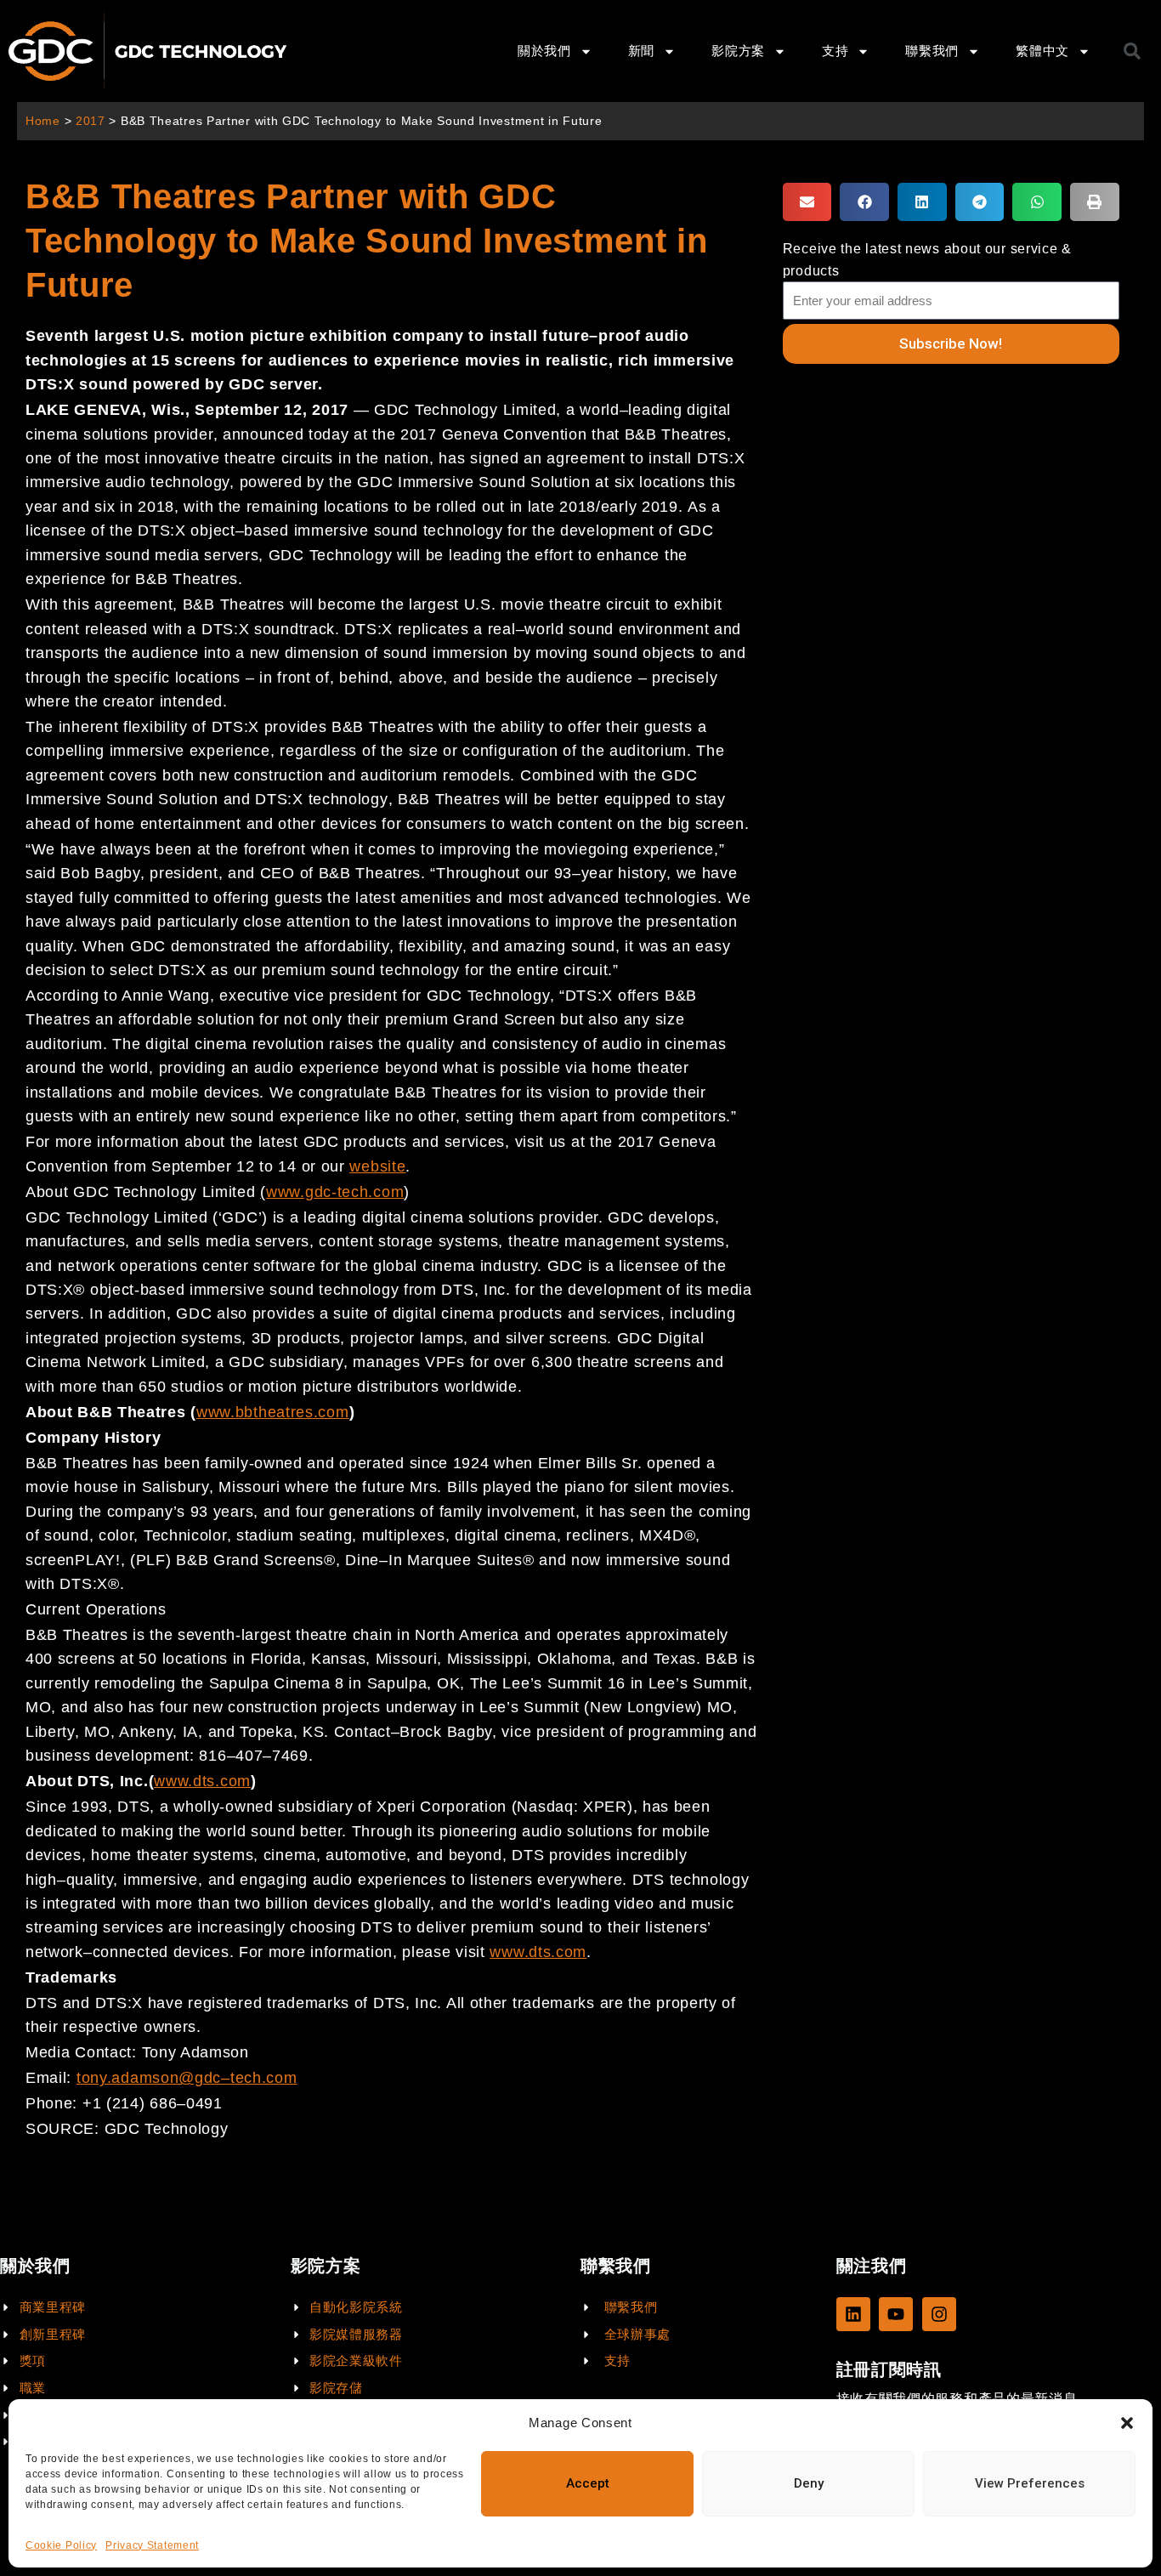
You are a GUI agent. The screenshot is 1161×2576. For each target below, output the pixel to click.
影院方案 (738, 51)
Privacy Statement (152, 2545)
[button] (1127, 2423)
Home (43, 121)
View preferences (1030, 2483)
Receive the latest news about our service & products (927, 259)
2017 (91, 121)
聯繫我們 (932, 51)
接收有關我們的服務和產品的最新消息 (957, 2399)
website (377, 1166)
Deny (809, 2483)
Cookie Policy (61, 2545)
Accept (588, 2483)
